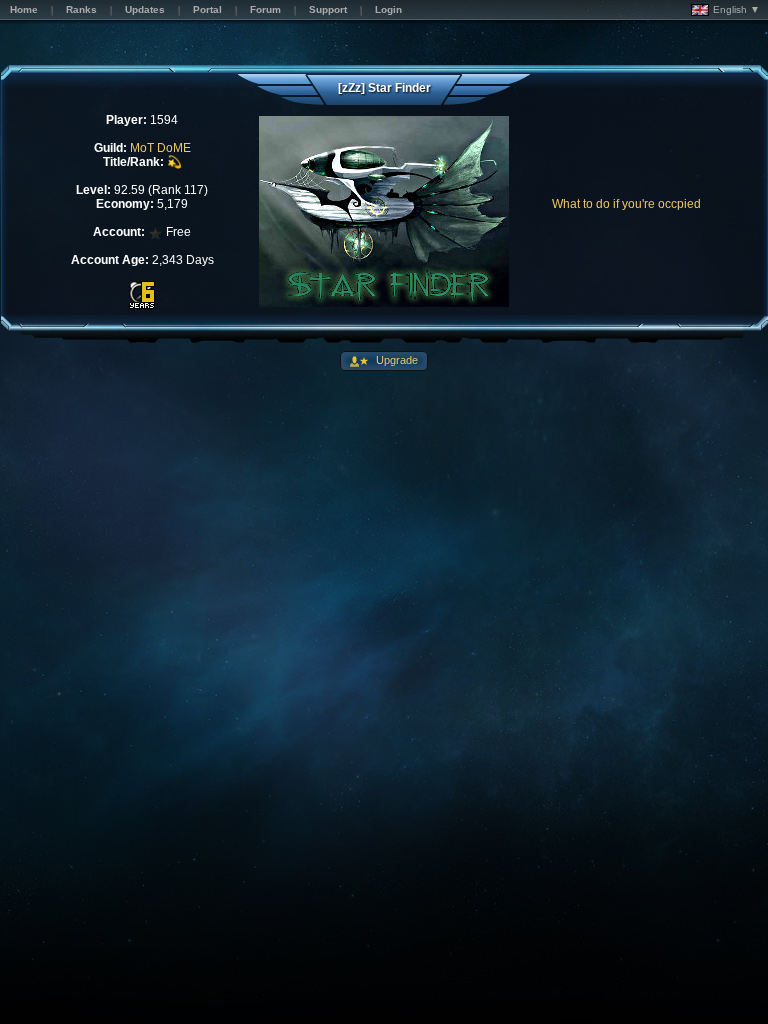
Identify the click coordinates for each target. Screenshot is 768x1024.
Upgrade (395, 360)
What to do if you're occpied (626, 204)
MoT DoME (160, 148)
